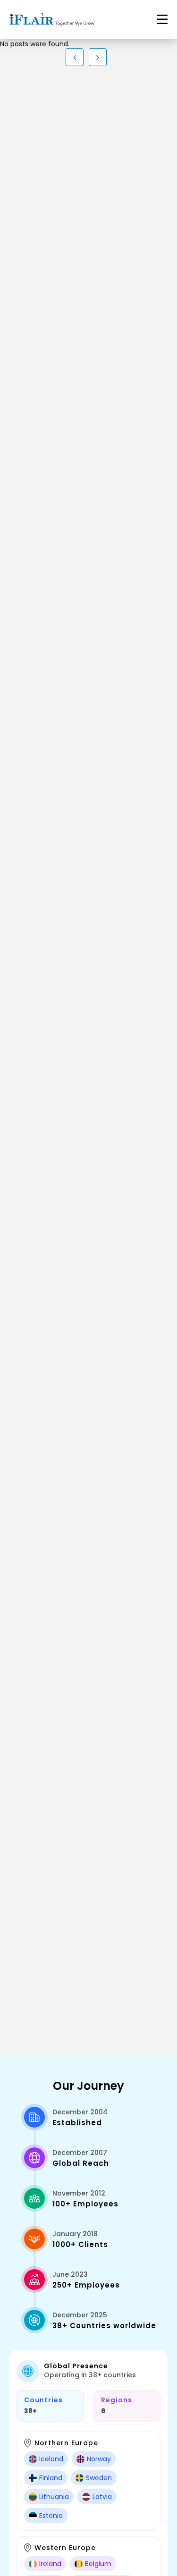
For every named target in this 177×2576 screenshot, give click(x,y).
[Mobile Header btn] (162, 19)
